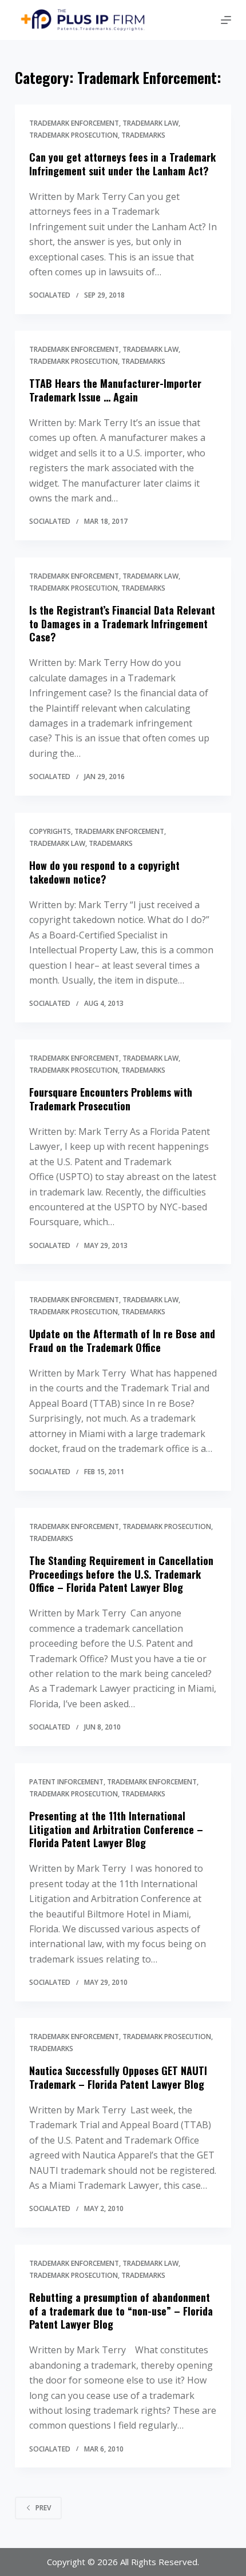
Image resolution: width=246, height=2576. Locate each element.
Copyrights (50, 831)
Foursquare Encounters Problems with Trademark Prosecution (111, 1099)
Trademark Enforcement (74, 123)
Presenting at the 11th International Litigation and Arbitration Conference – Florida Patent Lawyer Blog (116, 1829)
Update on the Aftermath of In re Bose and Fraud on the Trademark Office (122, 1340)
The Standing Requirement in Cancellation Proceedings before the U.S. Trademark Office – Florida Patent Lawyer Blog (121, 1574)
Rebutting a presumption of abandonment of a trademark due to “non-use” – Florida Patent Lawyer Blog (121, 2311)
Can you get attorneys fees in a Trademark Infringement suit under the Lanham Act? (122, 164)
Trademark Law (150, 123)
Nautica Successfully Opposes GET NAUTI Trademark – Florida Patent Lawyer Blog (118, 2078)
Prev (43, 2508)
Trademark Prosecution (74, 135)
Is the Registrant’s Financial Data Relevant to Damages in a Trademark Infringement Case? (122, 624)
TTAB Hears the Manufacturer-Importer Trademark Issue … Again (115, 390)
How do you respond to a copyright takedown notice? (104, 872)
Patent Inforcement (66, 1782)
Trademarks (143, 135)
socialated (50, 295)
